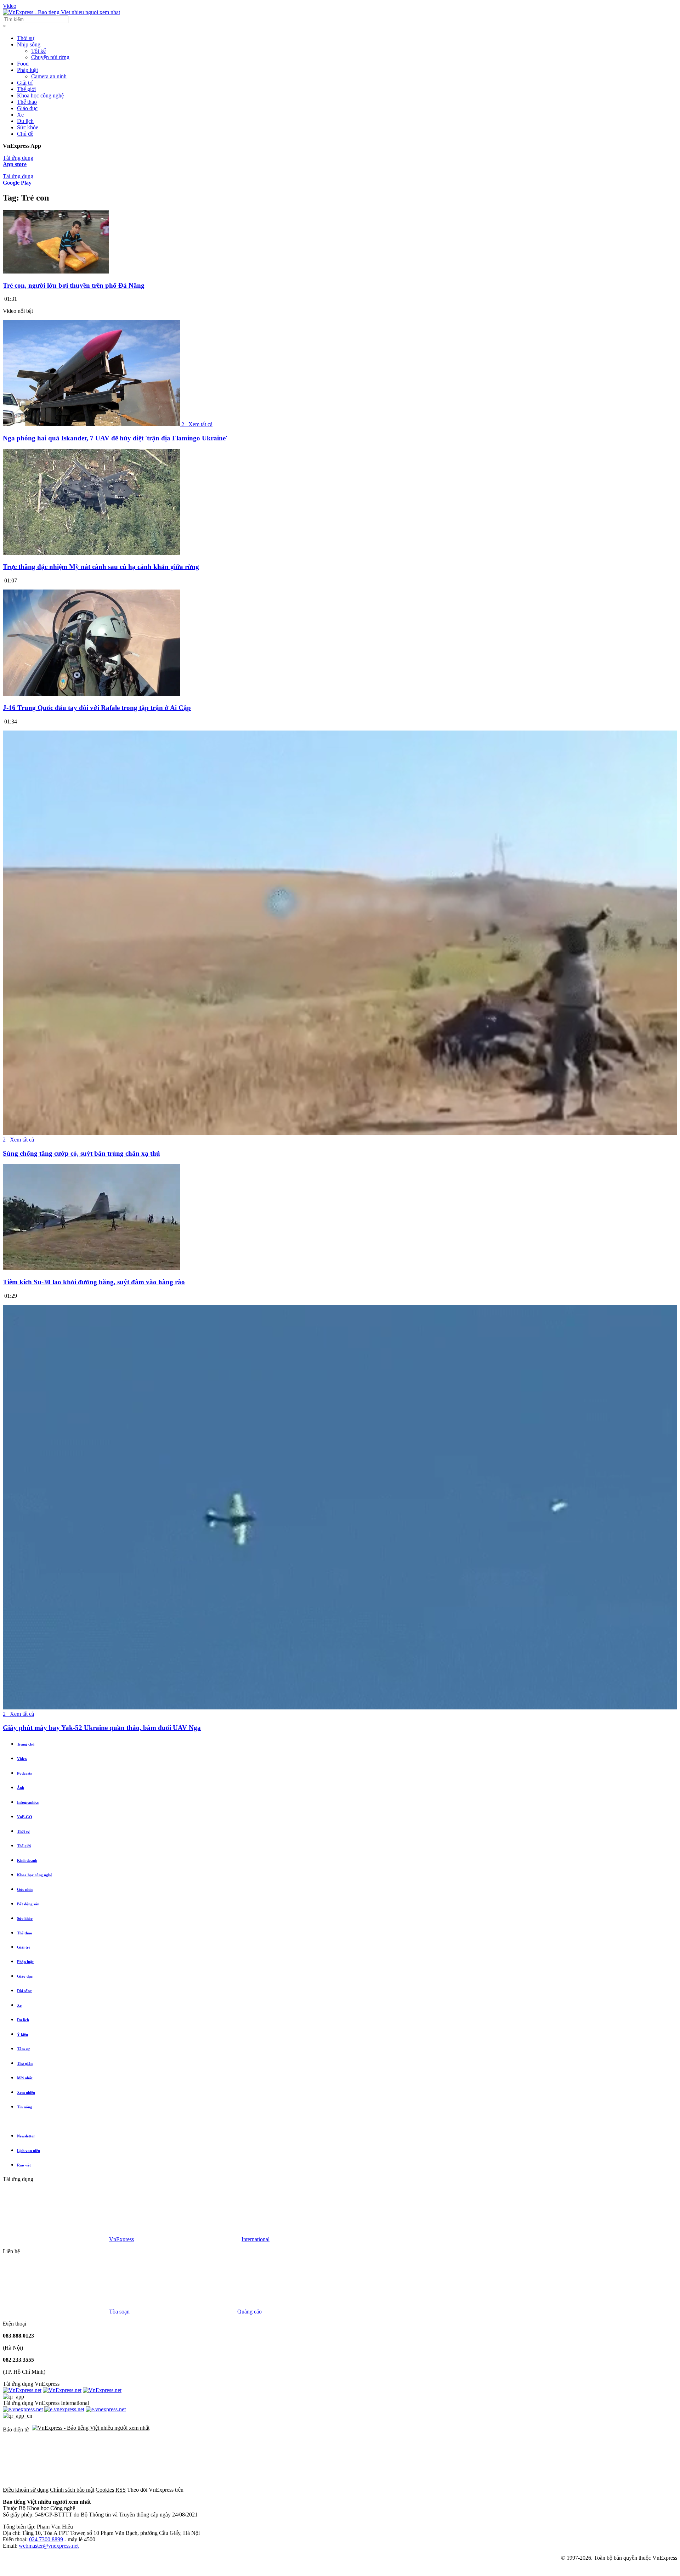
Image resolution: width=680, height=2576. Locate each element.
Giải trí (25, 83)
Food (23, 64)
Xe (20, 115)
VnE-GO (25, 1817)
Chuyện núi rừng (50, 57)
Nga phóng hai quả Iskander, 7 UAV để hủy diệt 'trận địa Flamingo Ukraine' (115, 438)
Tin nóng (25, 2107)
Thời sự (26, 38)
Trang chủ (26, 1744)
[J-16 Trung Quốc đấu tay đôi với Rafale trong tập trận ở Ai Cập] (91, 694)
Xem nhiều (26, 2092)
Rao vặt (24, 2165)
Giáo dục (27, 108)
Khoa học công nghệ (40, 95)
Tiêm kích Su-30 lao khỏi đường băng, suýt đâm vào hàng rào (94, 1282)
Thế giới (26, 89)
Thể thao (27, 102)
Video (10, 6)
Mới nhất (25, 2078)
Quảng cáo (250, 2312)
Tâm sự (23, 2049)
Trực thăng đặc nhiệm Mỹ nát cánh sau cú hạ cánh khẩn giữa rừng (101, 567)
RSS (121, 2490)
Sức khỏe (28, 127)
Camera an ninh (49, 76)
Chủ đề (25, 134)
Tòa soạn (120, 2312)
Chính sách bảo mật (72, 2490)
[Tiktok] (561, 2490)
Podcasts (24, 1773)
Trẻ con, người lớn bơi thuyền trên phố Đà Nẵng (74, 285)
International (256, 2239)
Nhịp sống (29, 44)
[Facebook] (238, 2490)
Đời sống (24, 1991)
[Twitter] (346, 2490)
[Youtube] (453, 2490)
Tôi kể (38, 51)
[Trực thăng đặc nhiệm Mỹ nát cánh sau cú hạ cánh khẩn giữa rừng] (91, 553)
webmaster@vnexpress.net (49, 2546)
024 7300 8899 (46, 2539)
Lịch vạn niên (29, 2151)
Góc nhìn (25, 1889)
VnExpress (121, 2239)
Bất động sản (28, 1904)
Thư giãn (25, 2063)
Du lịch (25, 121)
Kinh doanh (27, 1860)
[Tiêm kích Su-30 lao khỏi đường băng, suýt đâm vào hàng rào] (91, 1268)
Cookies (105, 2490)
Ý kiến (22, 2034)
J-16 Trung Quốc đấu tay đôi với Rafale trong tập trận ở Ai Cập (97, 708)
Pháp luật (27, 70)
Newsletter (26, 2136)
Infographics (28, 1802)
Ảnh (21, 1788)
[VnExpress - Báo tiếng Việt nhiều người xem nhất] (61, 12)
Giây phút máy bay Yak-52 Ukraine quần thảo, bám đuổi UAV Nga (102, 1728)
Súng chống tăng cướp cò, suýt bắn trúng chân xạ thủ (81, 1153)
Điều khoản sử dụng (26, 2490)
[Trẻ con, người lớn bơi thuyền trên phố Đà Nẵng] (56, 272)
